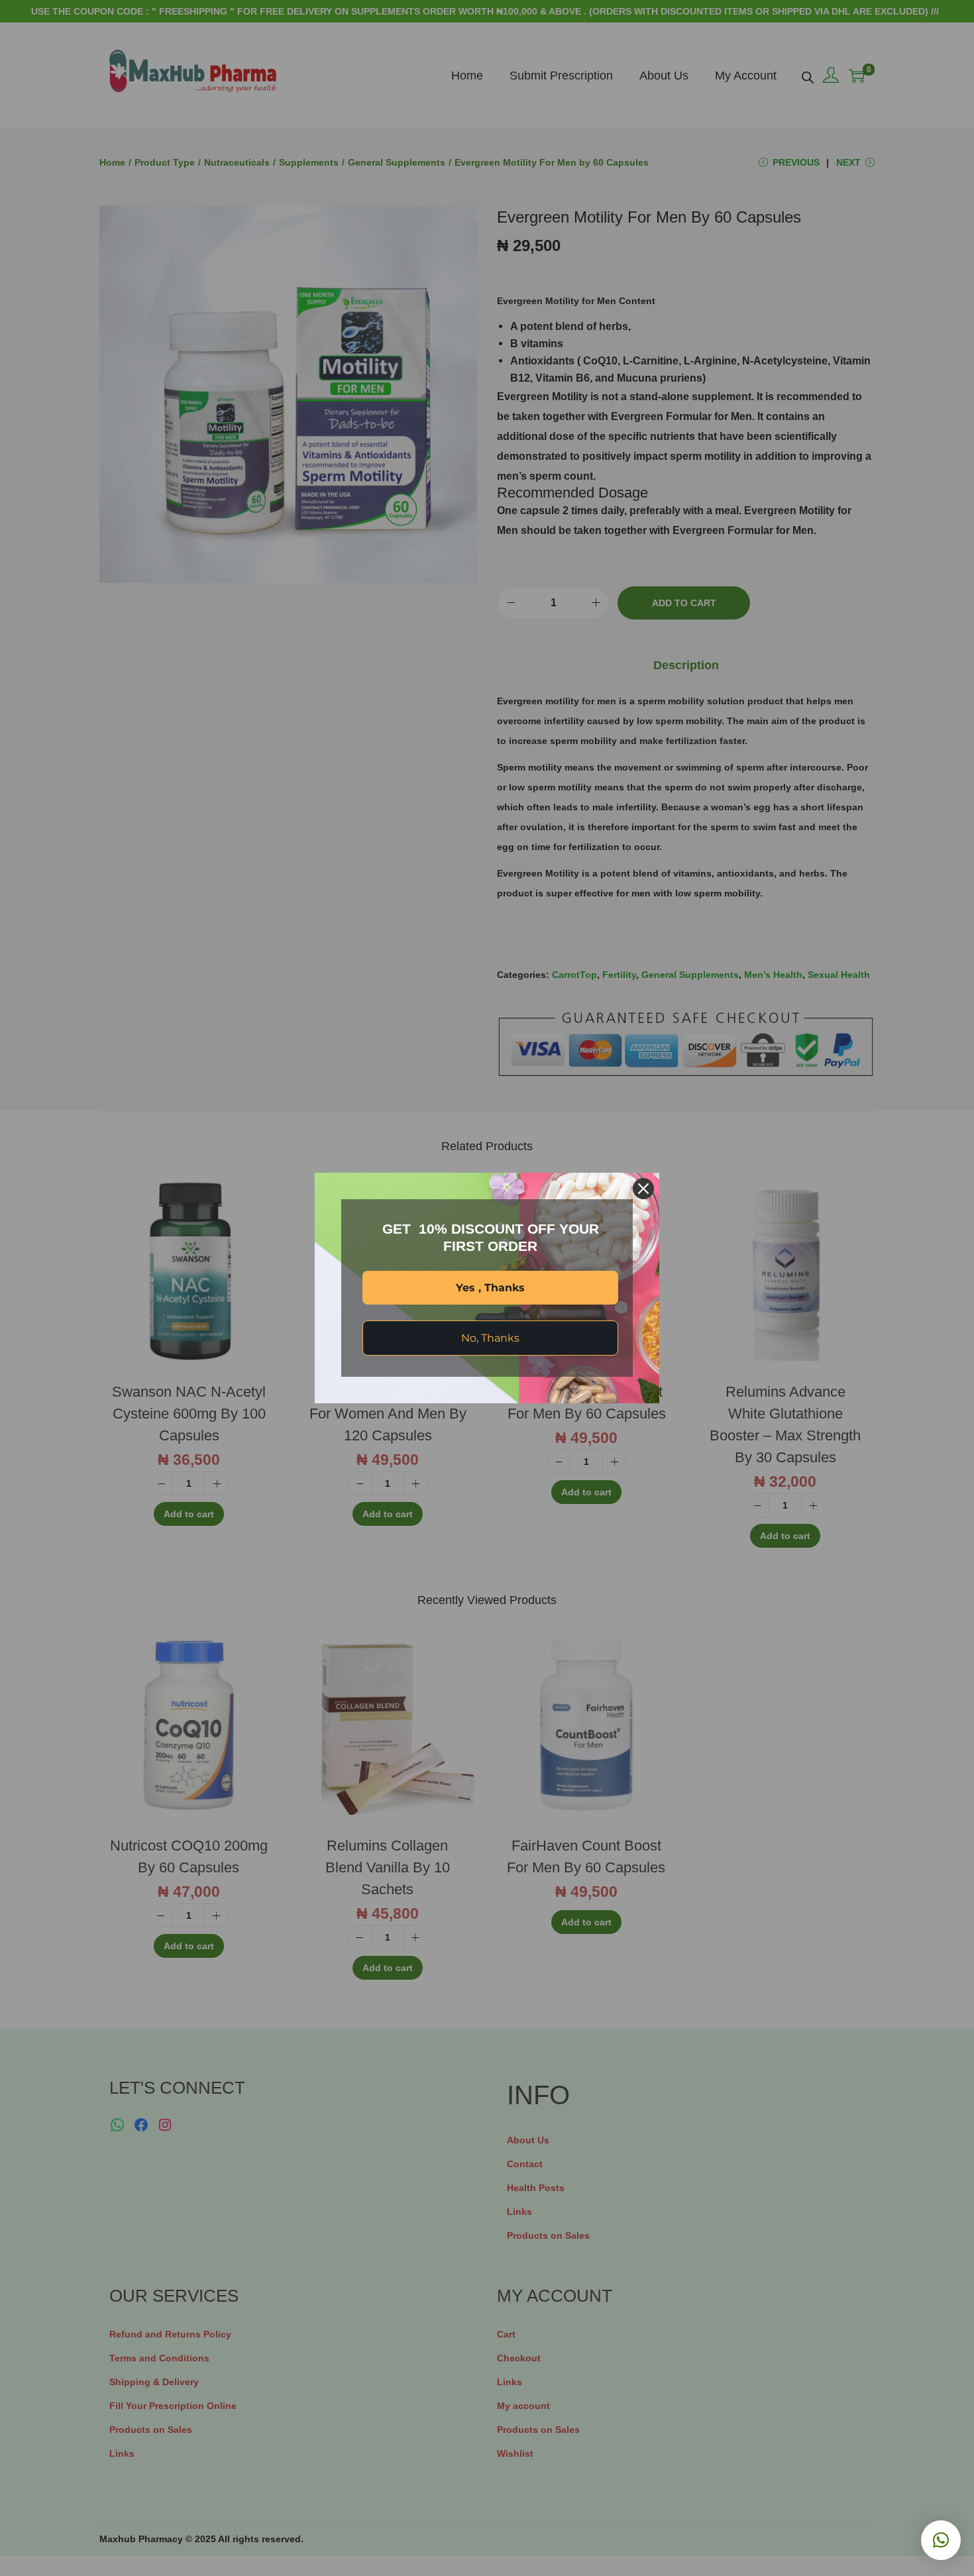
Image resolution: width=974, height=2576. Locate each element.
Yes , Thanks (490, 1288)
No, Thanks (490, 1338)
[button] (941, 2540)
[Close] (643, 1189)
